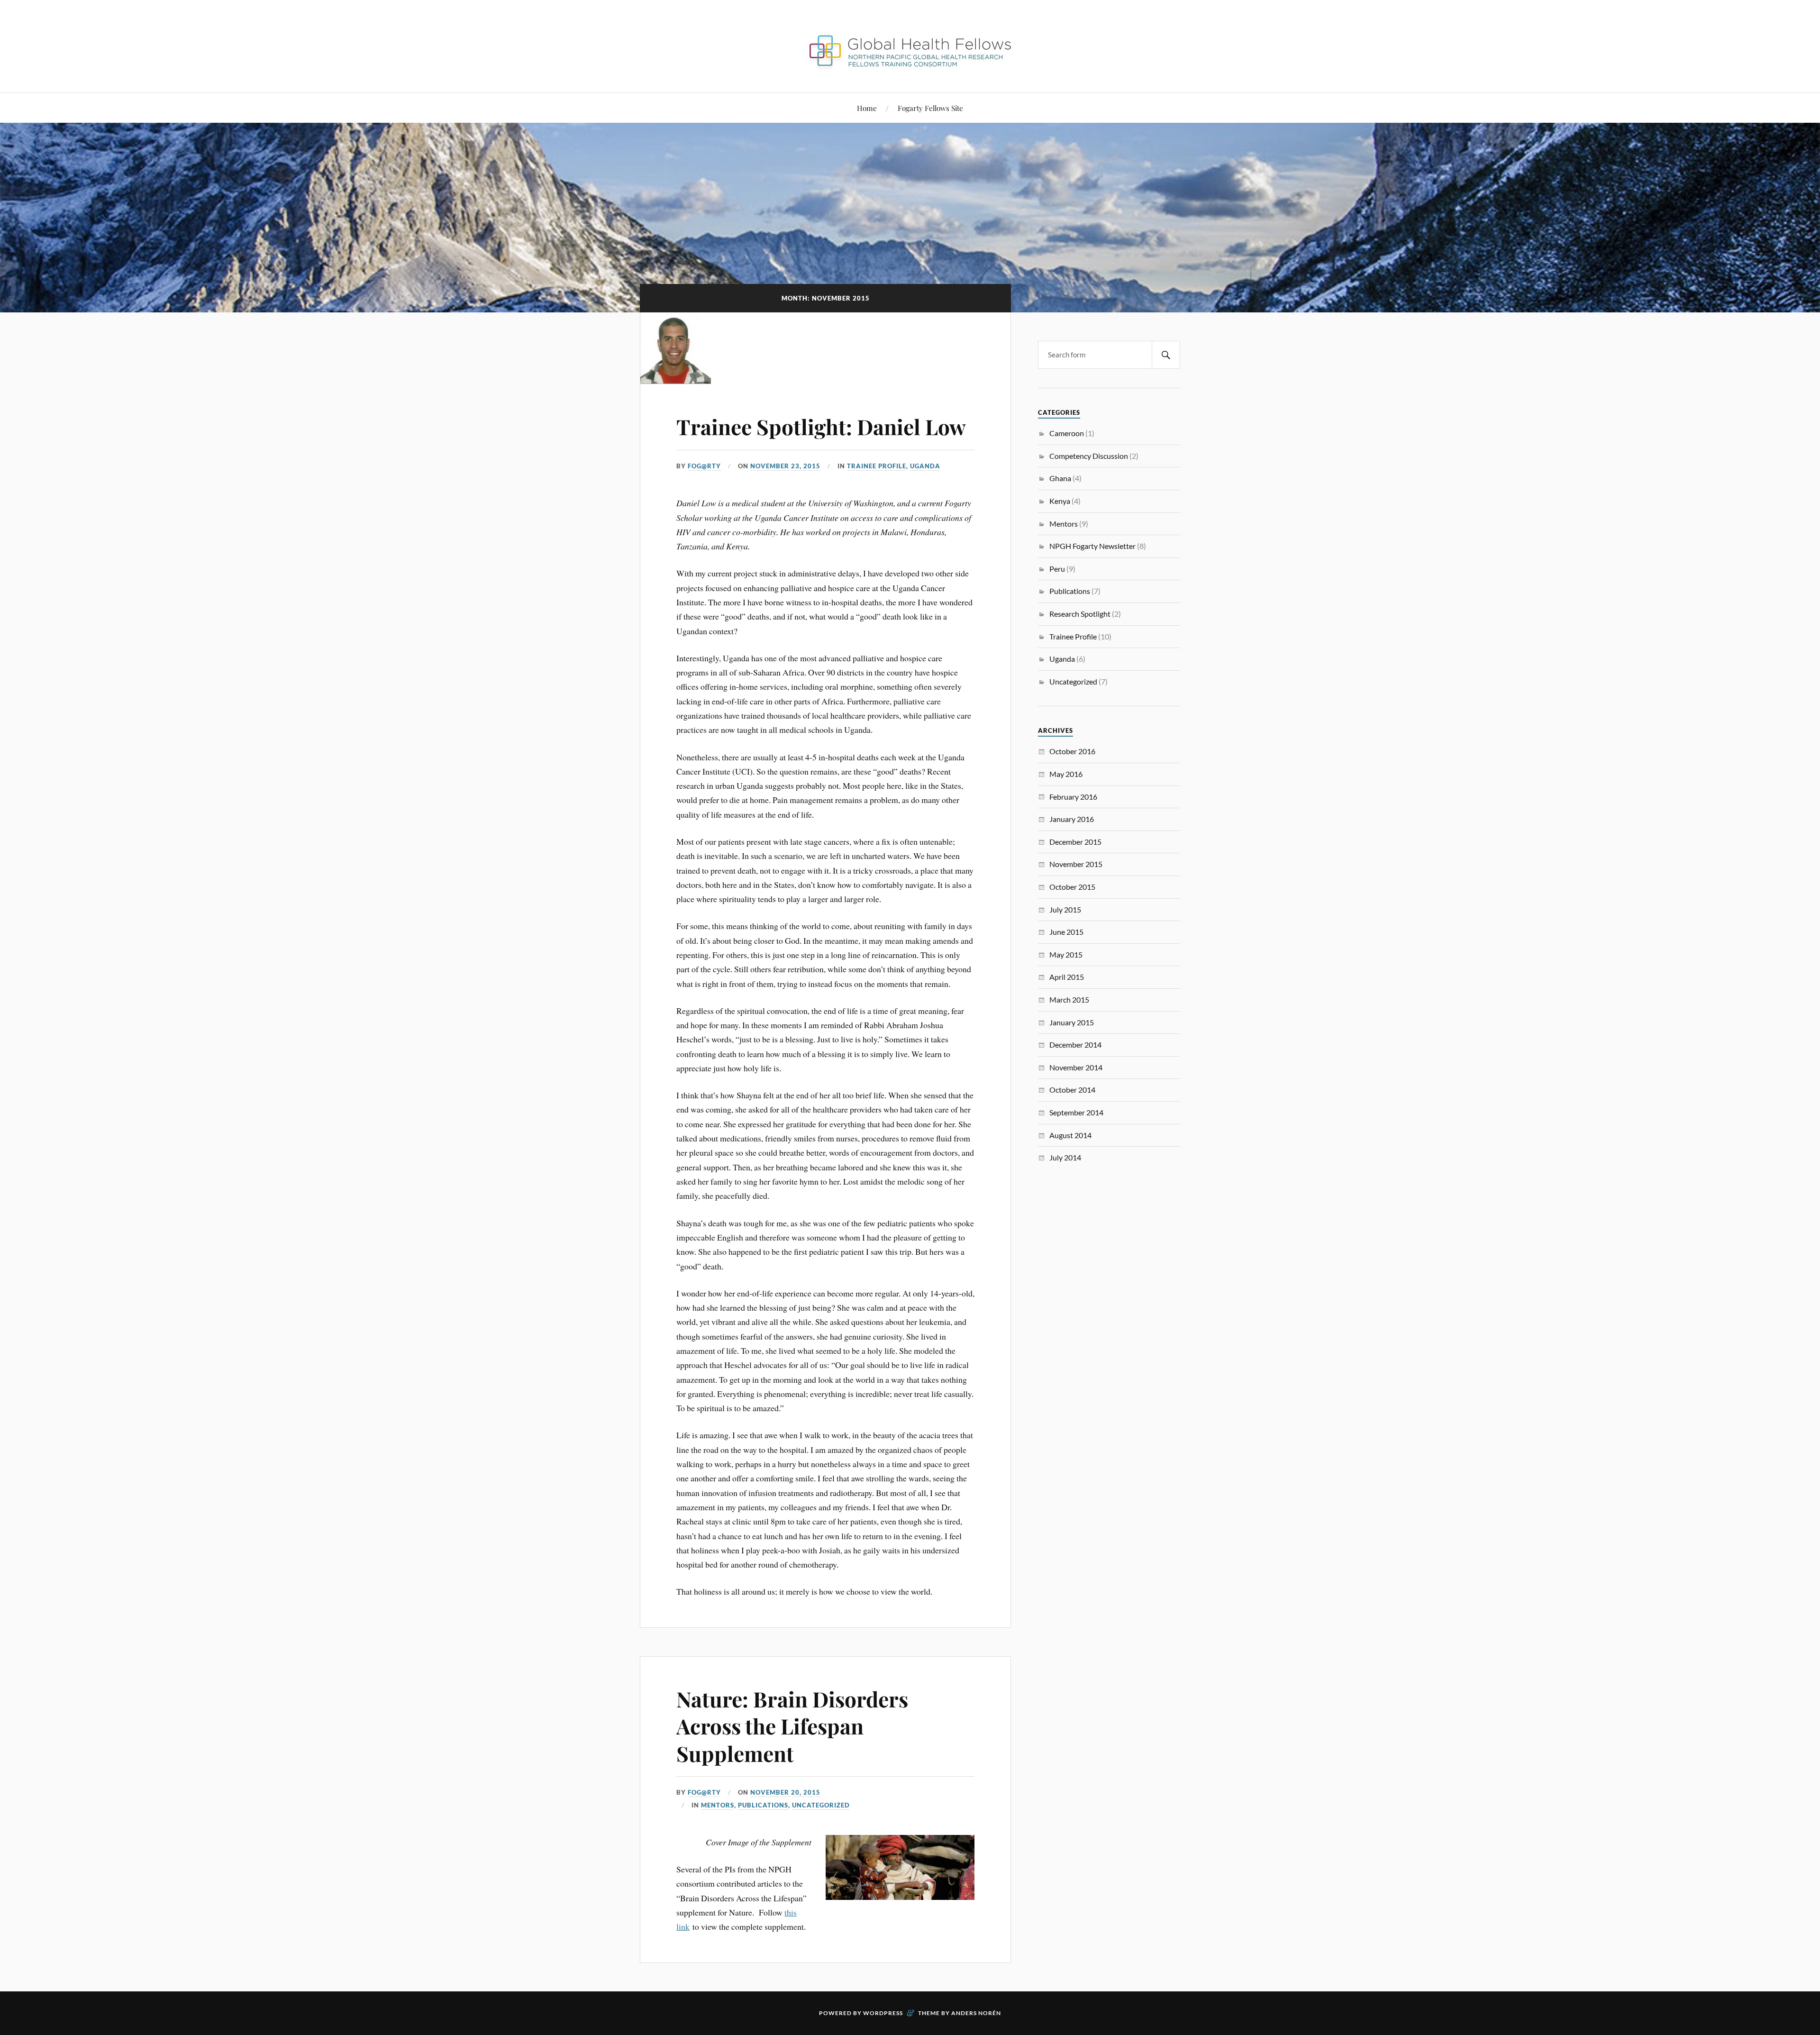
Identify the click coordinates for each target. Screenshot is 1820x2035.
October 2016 (1072, 751)
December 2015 (1075, 842)
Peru (1057, 569)
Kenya (1060, 501)
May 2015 (1066, 954)
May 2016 (1066, 774)
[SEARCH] (1166, 355)
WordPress (883, 2013)
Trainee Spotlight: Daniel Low (821, 426)
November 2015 (1076, 864)
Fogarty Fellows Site (930, 108)
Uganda (925, 466)
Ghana (1060, 478)
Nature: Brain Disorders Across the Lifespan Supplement (792, 1726)
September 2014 (1076, 1112)
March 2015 (1069, 999)
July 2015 (1065, 909)
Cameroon (1067, 433)
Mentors (718, 1805)
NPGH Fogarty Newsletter (1092, 546)
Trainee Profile (877, 466)
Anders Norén (976, 2013)
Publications (763, 1805)
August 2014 (1070, 1135)
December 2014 (1075, 1045)
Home (867, 108)
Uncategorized (821, 1805)
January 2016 (1072, 819)
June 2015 (1066, 932)
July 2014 (1065, 1157)
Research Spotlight (1080, 614)
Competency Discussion (1089, 456)
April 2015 (1067, 977)
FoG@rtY (704, 466)
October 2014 (1072, 1090)
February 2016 (1073, 797)
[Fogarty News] (910, 64)
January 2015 (1072, 1022)
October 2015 (1072, 887)
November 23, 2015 (785, 466)
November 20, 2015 (785, 1792)
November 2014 (1076, 1067)
